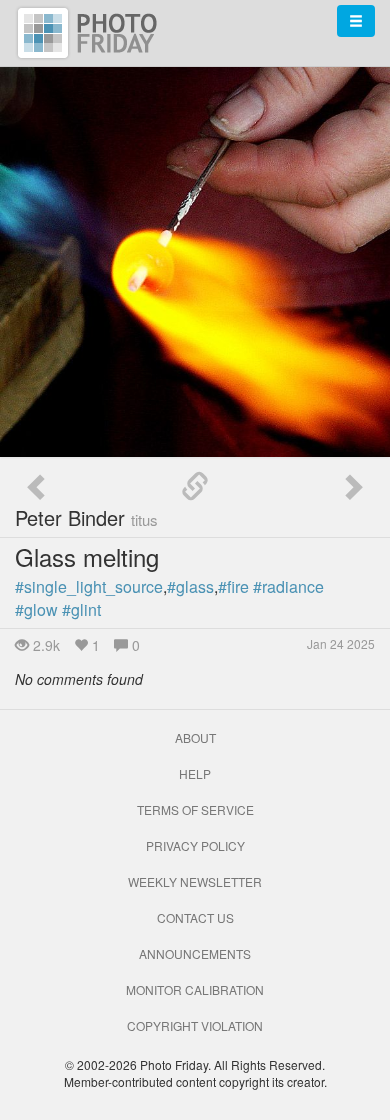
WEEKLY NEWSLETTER (195, 881)
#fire (233, 586)
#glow (36, 609)
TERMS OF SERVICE (195, 809)
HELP (195, 773)
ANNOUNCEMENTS (195, 953)
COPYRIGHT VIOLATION (195, 1025)
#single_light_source (89, 586)
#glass (190, 586)
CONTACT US (195, 917)
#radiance (288, 586)
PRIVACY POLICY (195, 845)
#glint (81, 609)
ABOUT (195, 737)
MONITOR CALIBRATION (195, 989)
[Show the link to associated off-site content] (195, 487)
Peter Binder (86, 517)
